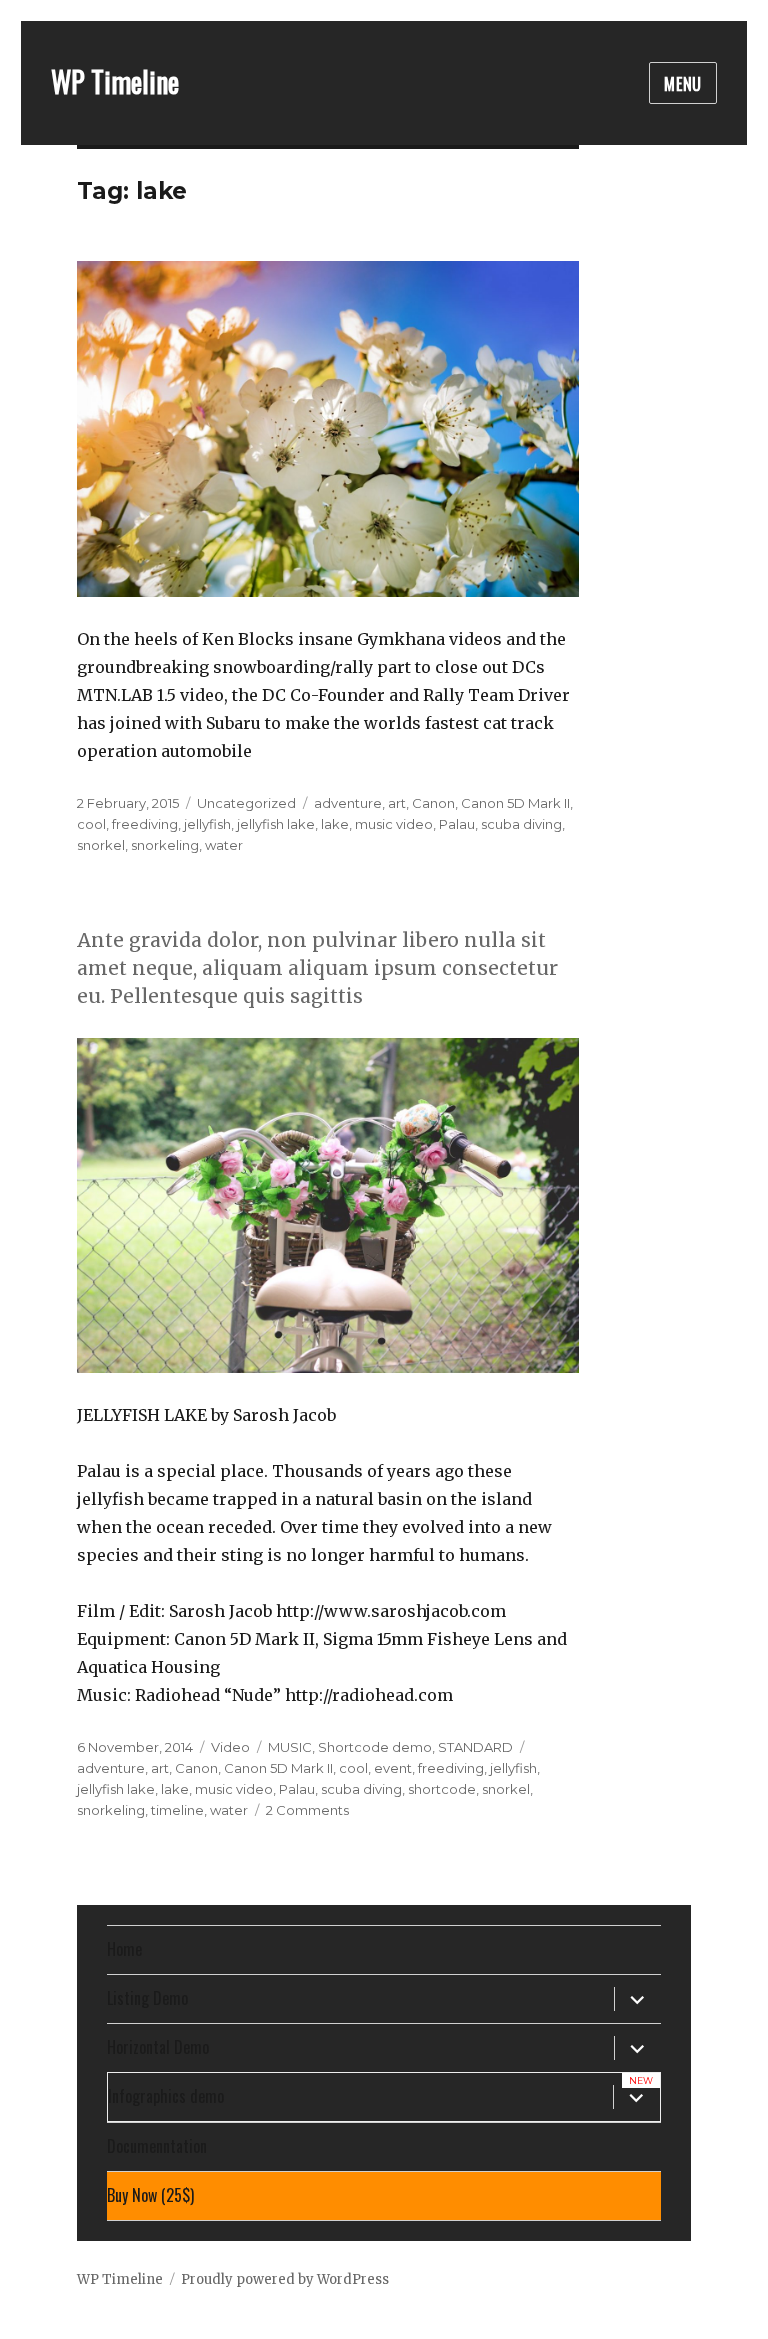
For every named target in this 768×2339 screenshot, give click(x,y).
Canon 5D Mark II (515, 803)
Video (230, 1747)
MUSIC (290, 1747)
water (224, 845)
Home (124, 1949)
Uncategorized (246, 803)
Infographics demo (166, 2096)
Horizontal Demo (158, 2047)
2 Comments (307, 1810)
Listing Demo (147, 1998)
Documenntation (157, 2146)
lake (335, 824)
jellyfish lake (276, 824)
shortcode (442, 1789)
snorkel (101, 845)
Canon (433, 803)
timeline (177, 1810)
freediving (145, 824)
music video (394, 824)
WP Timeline (115, 81)
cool (91, 824)
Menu (683, 84)
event (393, 1768)
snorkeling (165, 845)
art (397, 803)
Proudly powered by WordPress (285, 2279)
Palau (457, 824)
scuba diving (521, 824)
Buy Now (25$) (150, 2195)
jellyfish (207, 824)
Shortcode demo (375, 1747)
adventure (348, 803)
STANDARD (475, 1747)
